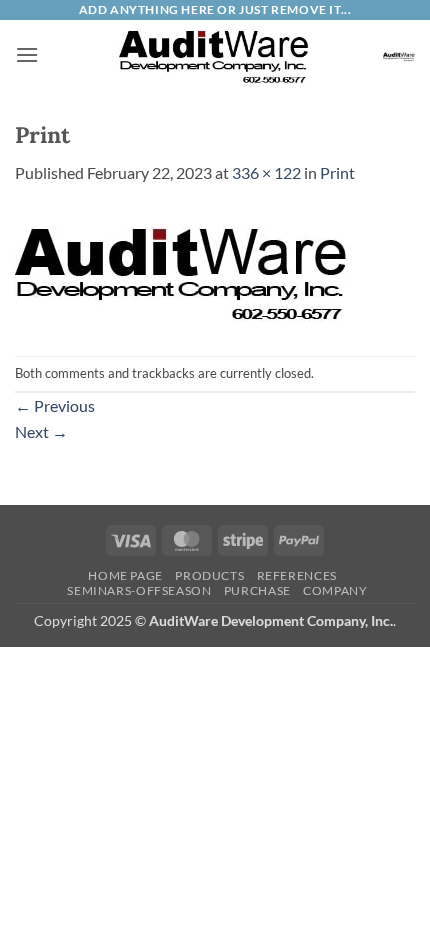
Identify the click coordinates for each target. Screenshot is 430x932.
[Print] (183, 268)
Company (335, 590)
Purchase (257, 590)
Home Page (125, 575)
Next (41, 431)
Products (209, 575)
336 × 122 (266, 172)
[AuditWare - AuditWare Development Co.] (215, 55)
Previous (55, 405)
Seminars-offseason (139, 590)
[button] (27, 54)
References (297, 575)
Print (337, 172)
